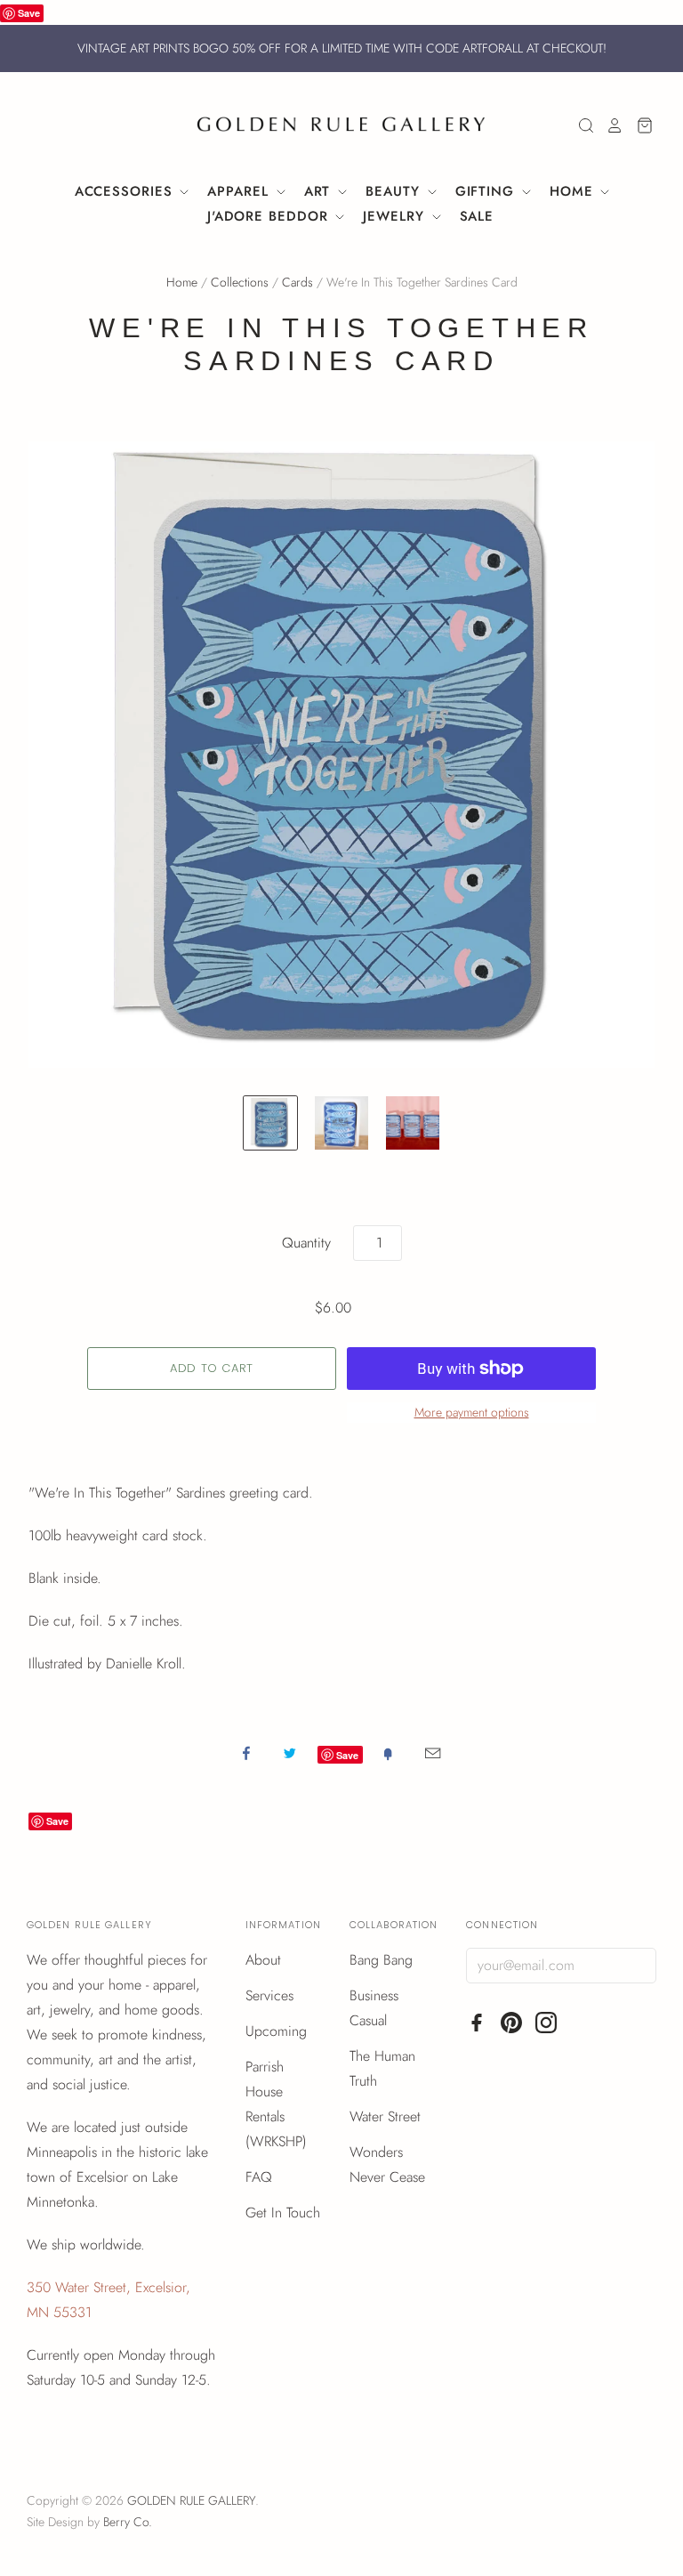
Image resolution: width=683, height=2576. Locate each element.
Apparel (240, 191)
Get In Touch (283, 2213)
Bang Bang (381, 1960)
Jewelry (396, 216)
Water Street (385, 2116)
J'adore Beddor (270, 216)
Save (29, 13)
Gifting (487, 191)
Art (320, 191)
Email (433, 1753)
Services (269, 1995)
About (263, 1960)
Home (574, 191)
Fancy (388, 1753)
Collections (240, 282)
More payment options (472, 1412)
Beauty (395, 191)
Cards (297, 282)
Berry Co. (128, 2522)
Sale (477, 216)
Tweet (290, 1753)
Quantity (306, 1243)
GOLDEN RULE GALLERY (191, 2500)
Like (246, 1753)
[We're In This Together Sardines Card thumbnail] (413, 1123)
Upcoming (276, 2031)
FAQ (259, 2177)
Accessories (126, 191)
